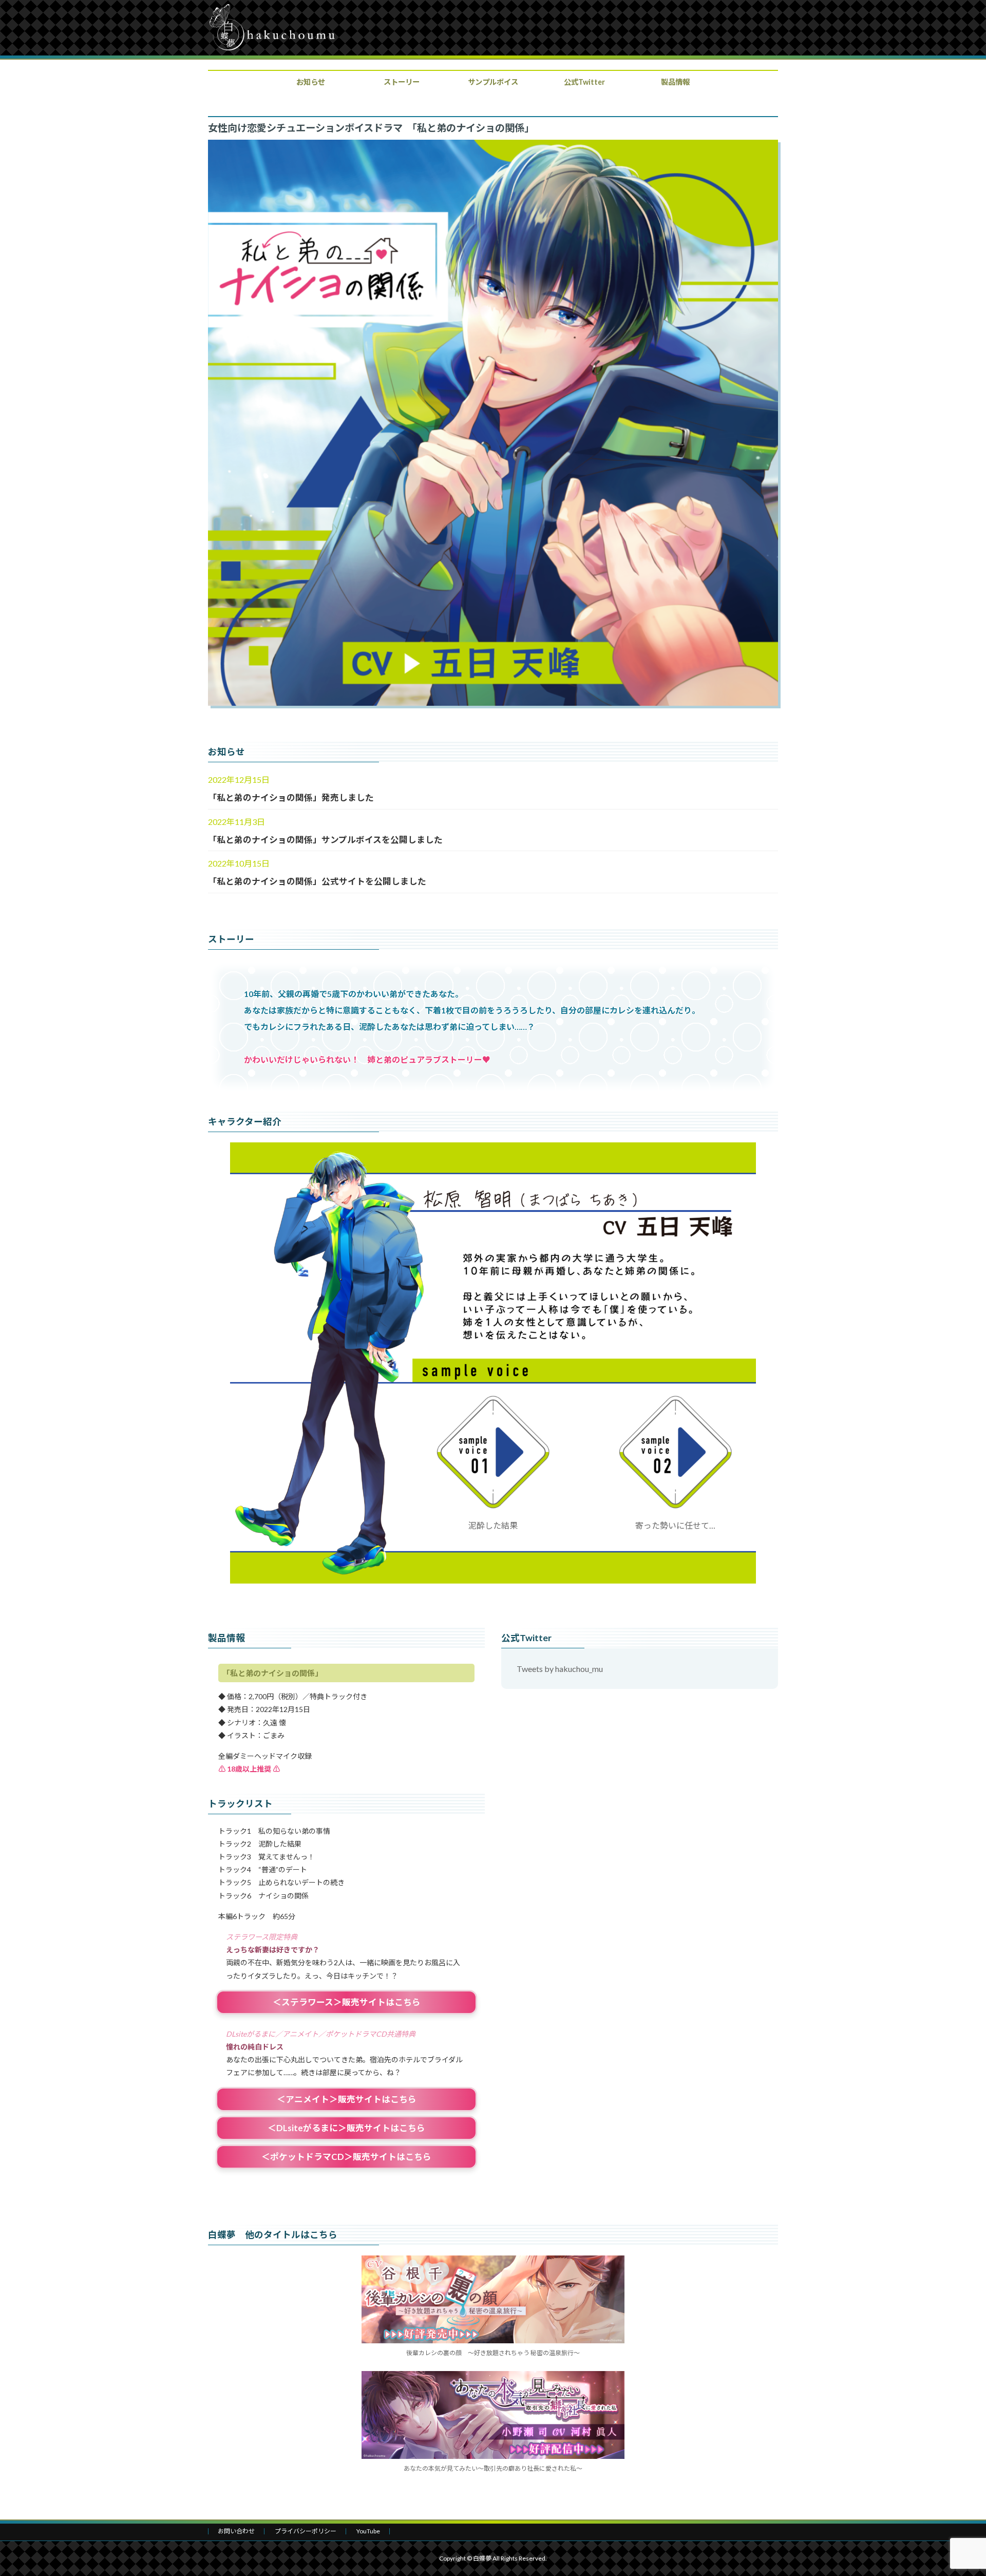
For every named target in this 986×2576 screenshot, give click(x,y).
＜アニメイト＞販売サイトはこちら (347, 2099)
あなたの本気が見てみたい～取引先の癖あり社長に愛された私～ (493, 2468)
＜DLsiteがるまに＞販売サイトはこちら (346, 2128)
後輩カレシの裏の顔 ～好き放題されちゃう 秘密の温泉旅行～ (493, 2353)
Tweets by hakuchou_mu (560, 1669)
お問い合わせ (236, 2531)
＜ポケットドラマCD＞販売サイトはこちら (346, 2157)
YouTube (368, 2531)
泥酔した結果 (493, 1525)
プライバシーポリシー (306, 2531)
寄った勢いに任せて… (675, 1525)
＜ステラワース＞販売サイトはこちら (347, 2002)
